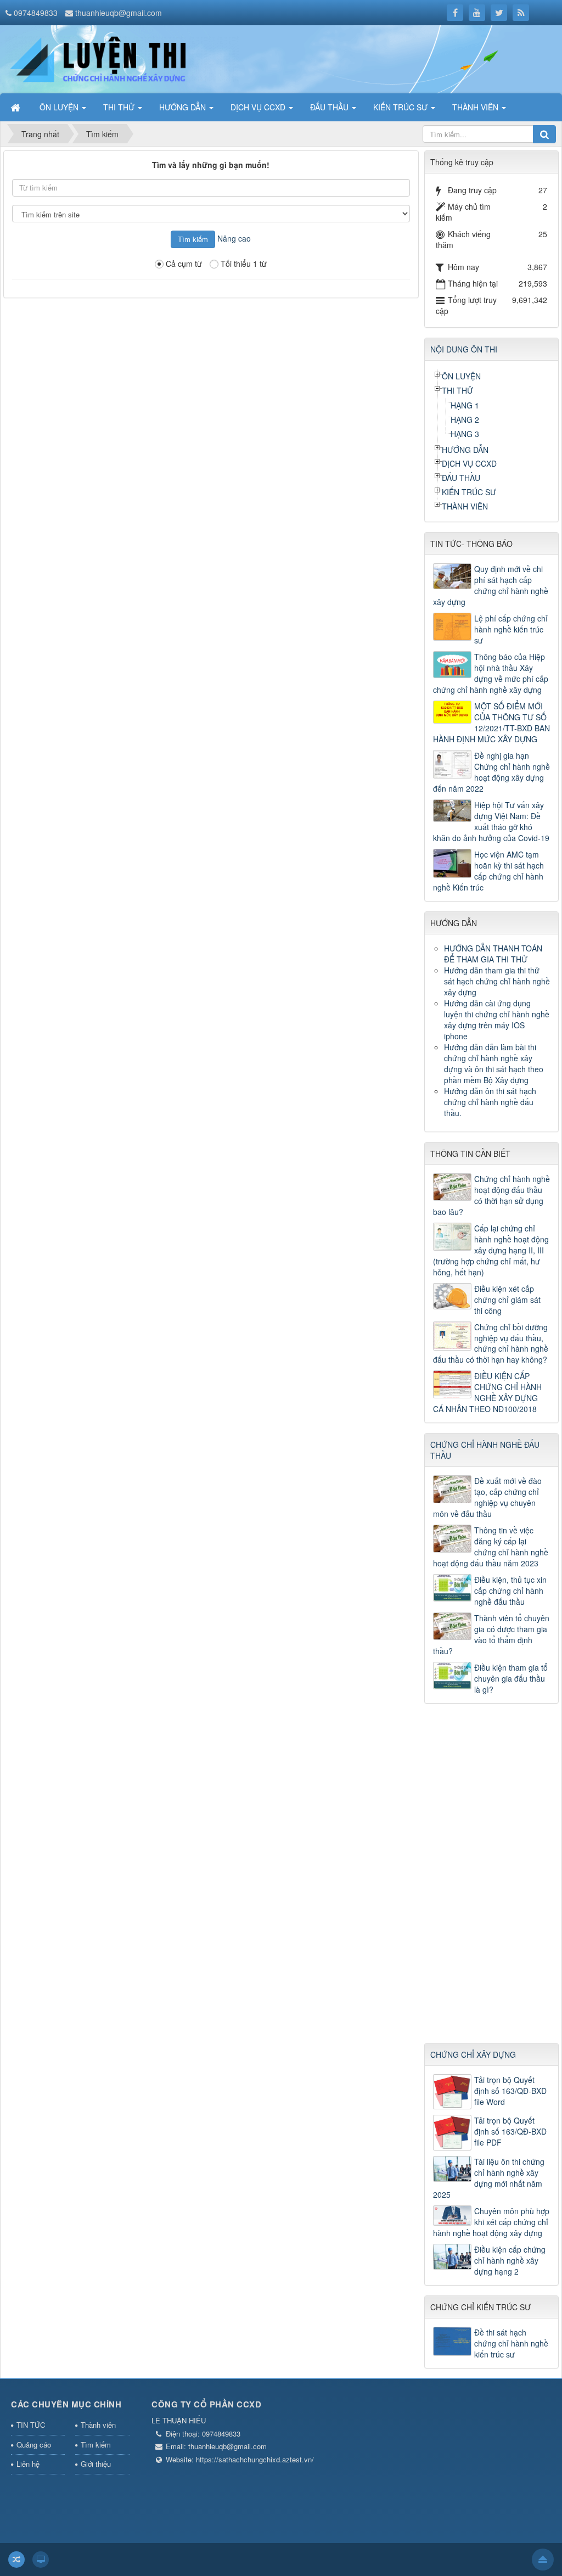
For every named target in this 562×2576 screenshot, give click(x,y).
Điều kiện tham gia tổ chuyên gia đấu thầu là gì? (511, 1678)
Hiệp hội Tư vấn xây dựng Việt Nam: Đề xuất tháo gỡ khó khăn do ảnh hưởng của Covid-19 (491, 821)
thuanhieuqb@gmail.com (119, 13)
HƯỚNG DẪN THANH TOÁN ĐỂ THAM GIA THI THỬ (493, 954)
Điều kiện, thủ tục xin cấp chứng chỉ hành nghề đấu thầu (510, 1591)
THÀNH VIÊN (465, 506)
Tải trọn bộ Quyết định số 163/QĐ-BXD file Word (510, 2091)
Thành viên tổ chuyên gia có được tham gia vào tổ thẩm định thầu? (491, 1634)
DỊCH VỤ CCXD (469, 463)
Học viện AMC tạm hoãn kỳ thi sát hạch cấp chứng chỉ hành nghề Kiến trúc (488, 871)
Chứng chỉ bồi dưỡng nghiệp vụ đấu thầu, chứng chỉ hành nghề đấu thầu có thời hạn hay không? (491, 1343)
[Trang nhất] (16, 107)
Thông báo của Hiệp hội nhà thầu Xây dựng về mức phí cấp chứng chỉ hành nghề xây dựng (491, 673)
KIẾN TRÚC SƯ (469, 492)
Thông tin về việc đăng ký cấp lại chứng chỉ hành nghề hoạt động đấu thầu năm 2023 (491, 1547)
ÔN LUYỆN (461, 376)
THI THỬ (457, 390)
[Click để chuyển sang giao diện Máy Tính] (41, 2560)
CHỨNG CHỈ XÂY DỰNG (473, 2054)
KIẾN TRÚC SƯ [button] (401, 107)
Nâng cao (234, 238)
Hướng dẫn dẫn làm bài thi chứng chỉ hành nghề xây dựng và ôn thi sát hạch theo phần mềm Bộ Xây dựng (494, 1063)
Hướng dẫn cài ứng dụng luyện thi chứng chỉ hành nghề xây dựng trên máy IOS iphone (497, 1020)
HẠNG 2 (465, 419)
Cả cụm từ (184, 264)
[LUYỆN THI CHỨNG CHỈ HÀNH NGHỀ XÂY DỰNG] (122, 58)
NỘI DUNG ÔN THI (464, 349)
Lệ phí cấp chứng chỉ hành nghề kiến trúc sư (511, 629)
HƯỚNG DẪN (465, 450)
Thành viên (98, 2425)
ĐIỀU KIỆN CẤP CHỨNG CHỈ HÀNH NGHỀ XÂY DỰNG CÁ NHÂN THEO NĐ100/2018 (487, 1392)
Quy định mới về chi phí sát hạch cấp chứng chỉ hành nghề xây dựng (491, 585)
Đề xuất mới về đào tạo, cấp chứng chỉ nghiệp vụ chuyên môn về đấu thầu (487, 1497)
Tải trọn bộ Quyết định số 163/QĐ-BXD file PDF (510, 2131)
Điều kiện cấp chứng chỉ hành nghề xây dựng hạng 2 (510, 2260)
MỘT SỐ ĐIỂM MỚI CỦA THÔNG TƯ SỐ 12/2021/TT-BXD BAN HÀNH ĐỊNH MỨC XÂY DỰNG (491, 723)
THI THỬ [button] (120, 107)
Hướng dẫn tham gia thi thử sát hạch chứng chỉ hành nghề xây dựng (497, 981)
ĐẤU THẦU (461, 478)
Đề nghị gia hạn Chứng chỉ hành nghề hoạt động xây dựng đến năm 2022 (491, 772)
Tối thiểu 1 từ (244, 264)
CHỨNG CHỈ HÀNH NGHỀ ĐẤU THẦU (485, 1450)
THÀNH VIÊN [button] (476, 107)
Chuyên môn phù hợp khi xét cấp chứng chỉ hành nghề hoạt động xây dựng (491, 2222)
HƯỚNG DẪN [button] (184, 107)
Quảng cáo (34, 2445)
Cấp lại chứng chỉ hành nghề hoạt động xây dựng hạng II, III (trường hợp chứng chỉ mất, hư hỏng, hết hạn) (491, 1250)
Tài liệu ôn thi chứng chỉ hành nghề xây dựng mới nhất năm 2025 (489, 2178)
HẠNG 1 (465, 405)
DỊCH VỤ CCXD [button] (259, 107)
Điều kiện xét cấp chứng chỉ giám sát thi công (507, 1300)
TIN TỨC (31, 2425)
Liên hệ (28, 2464)
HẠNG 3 (465, 434)
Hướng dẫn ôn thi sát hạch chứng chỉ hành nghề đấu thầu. (490, 1102)
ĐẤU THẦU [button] (330, 107)
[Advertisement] (492, 1878)
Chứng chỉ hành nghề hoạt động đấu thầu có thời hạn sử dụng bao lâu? (491, 1195)
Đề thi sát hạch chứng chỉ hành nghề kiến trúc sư (511, 2343)
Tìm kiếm (96, 2445)
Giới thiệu (96, 2464)
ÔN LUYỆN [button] (60, 107)
